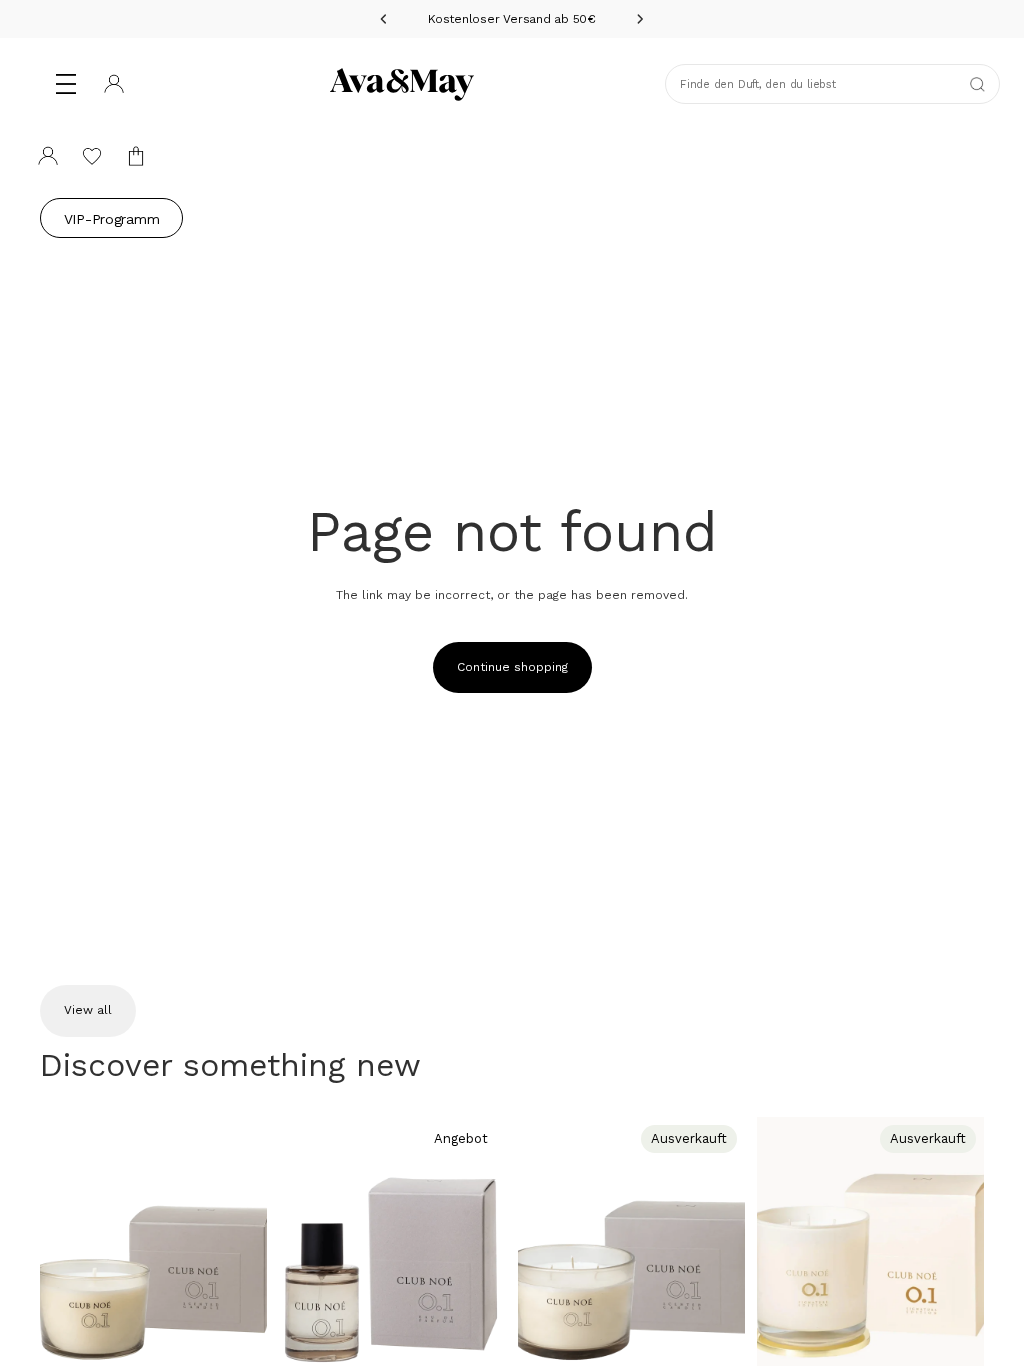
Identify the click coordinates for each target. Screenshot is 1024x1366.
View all (88, 1010)
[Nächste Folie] (245, 1258)
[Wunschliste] (92, 156)
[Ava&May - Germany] (402, 84)
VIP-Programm (112, 219)
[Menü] (66, 84)
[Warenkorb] (136, 156)
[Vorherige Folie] (62, 1258)
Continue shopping (512, 667)
